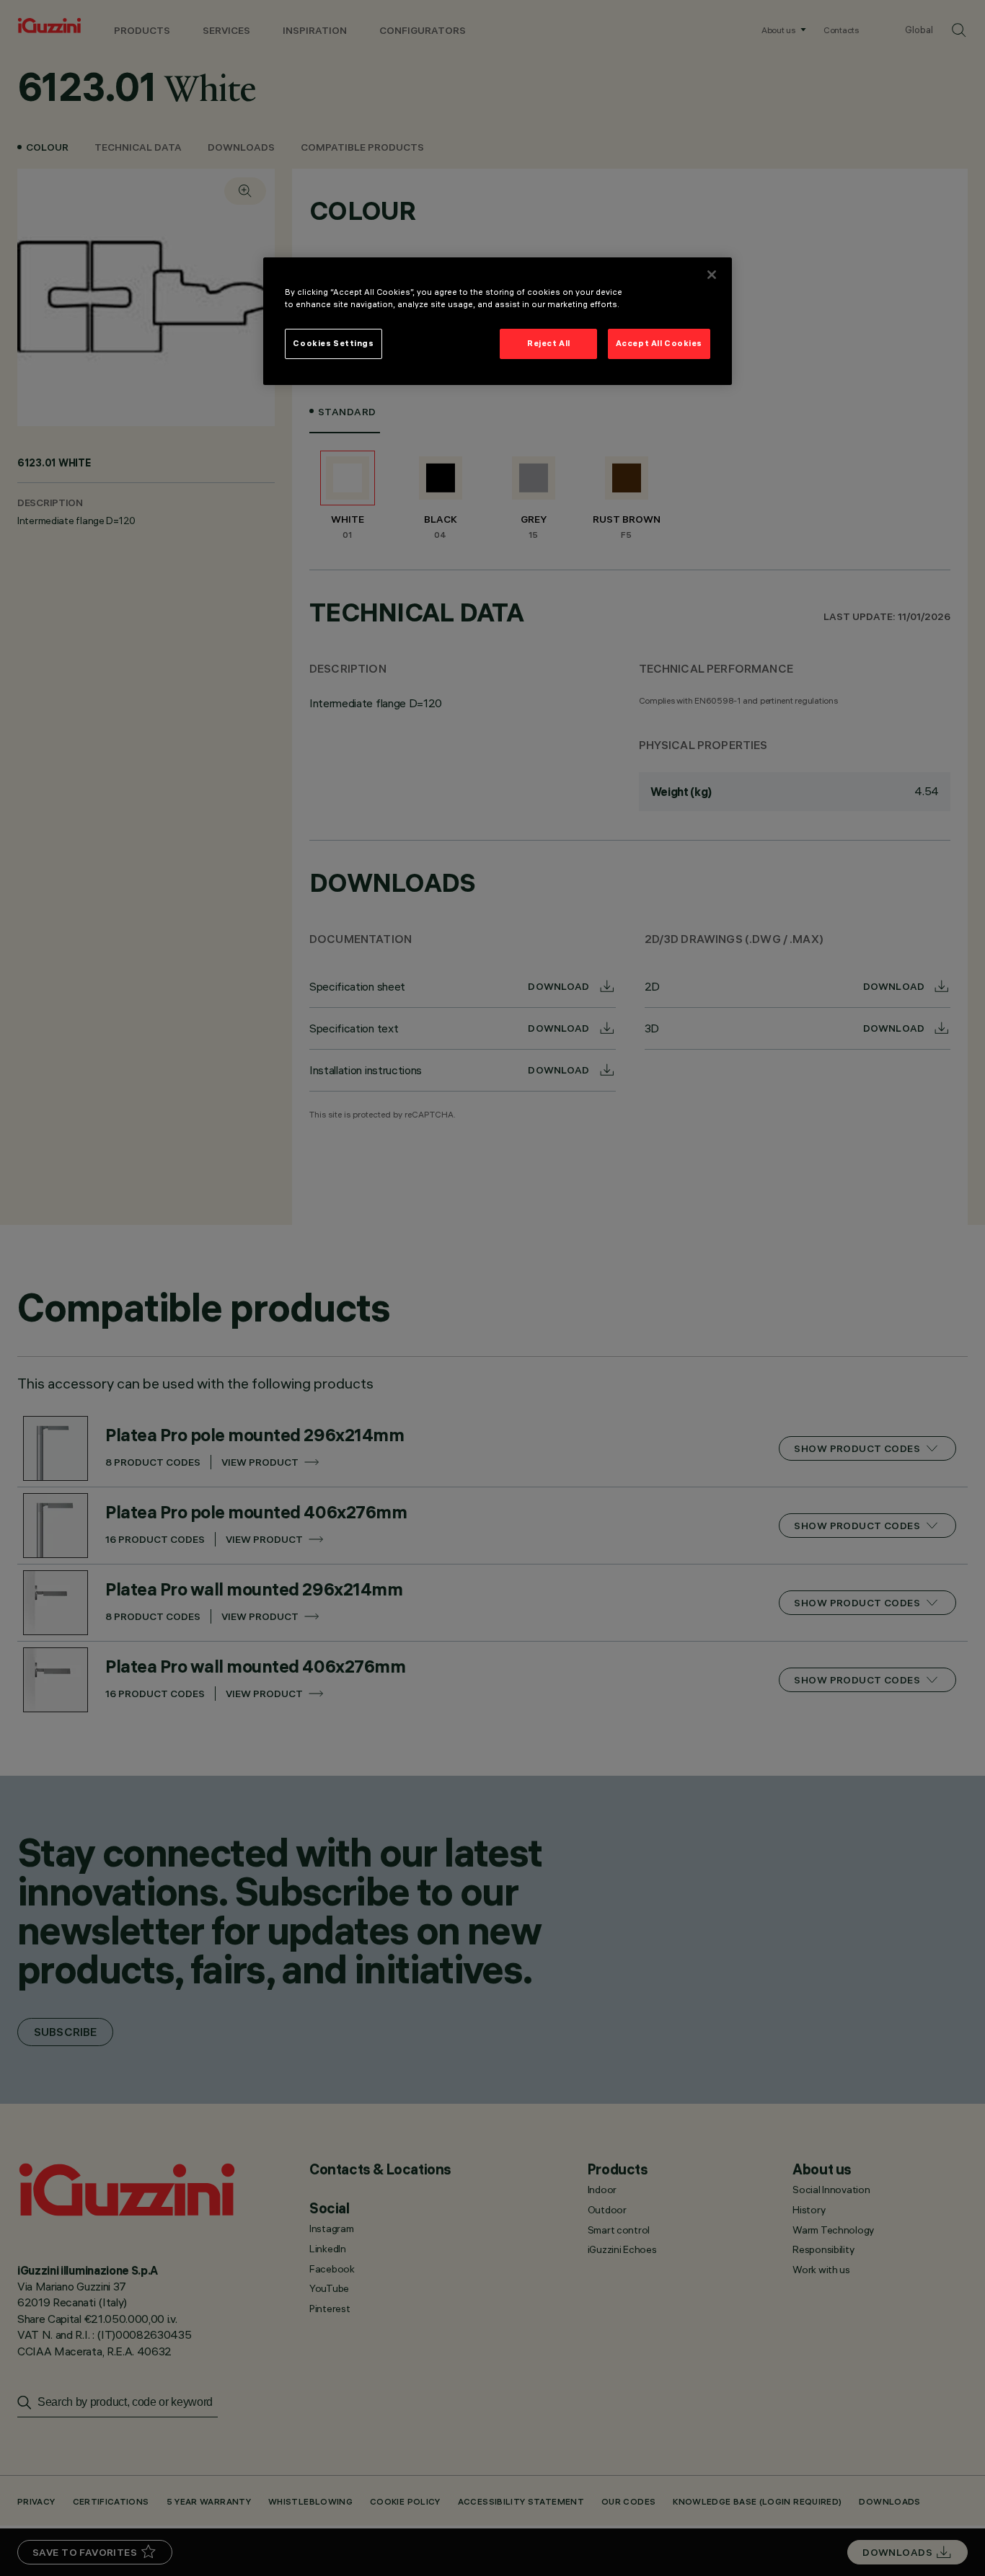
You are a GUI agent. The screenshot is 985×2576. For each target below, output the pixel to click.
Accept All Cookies (659, 343)
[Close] (712, 275)
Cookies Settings (333, 343)
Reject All (549, 343)
